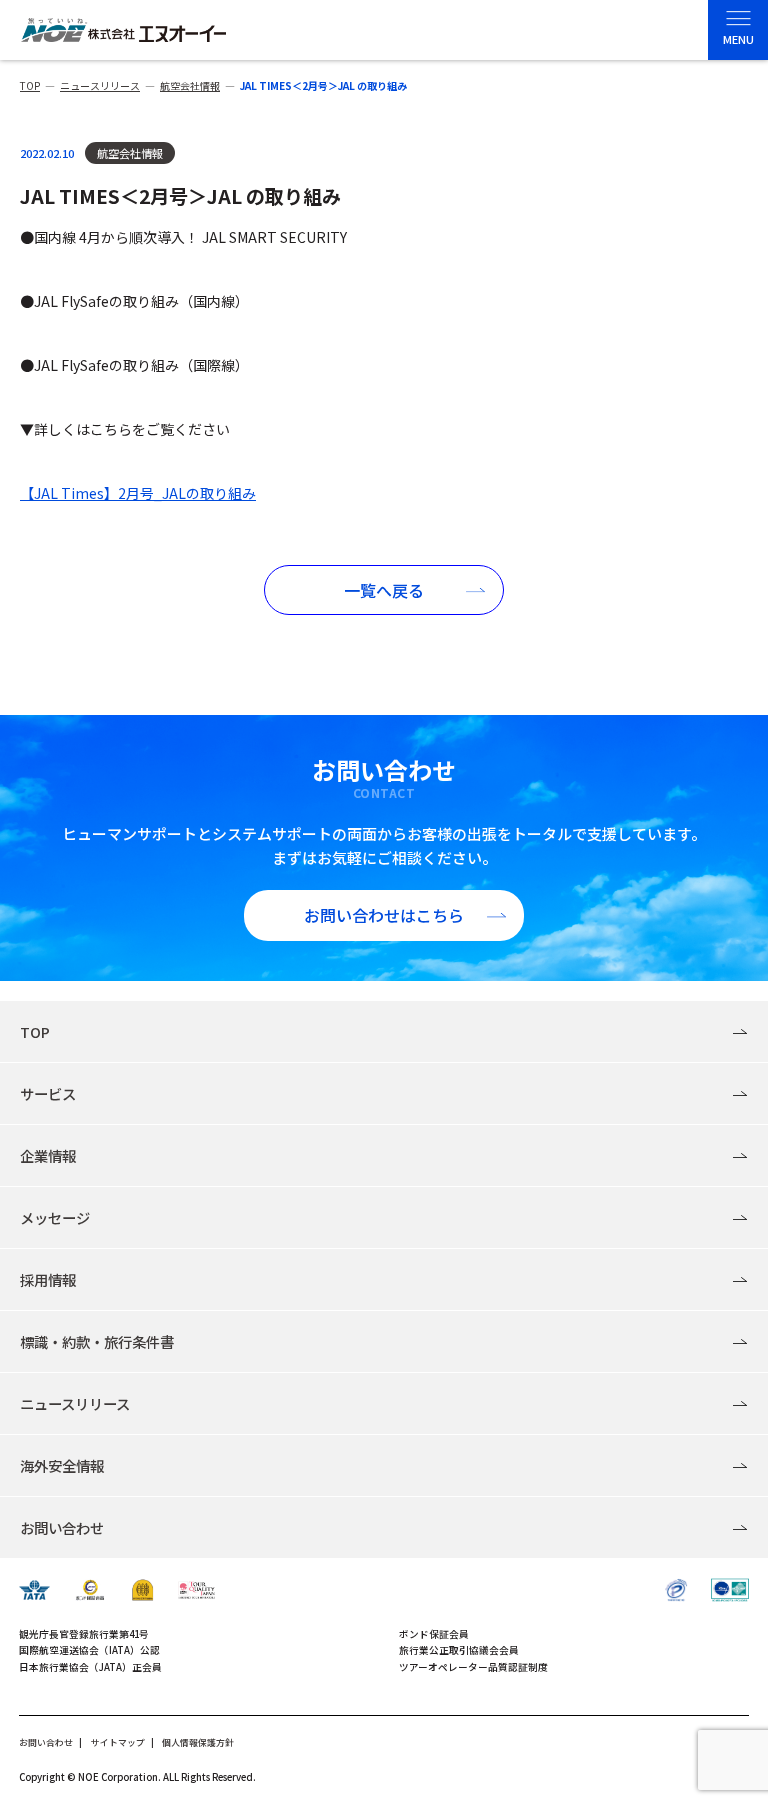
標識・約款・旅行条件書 (97, 1341)
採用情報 (48, 1279)
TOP (35, 1031)
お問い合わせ (62, 1527)
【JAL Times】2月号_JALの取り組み (138, 493)
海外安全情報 (62, 1465)
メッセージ (55, 1217)
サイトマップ (118, 1742)
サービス (48, 1093)
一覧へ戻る (384, 590)
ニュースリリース (75, 1403)
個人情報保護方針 (198, 1742)
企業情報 (48, 1155)
